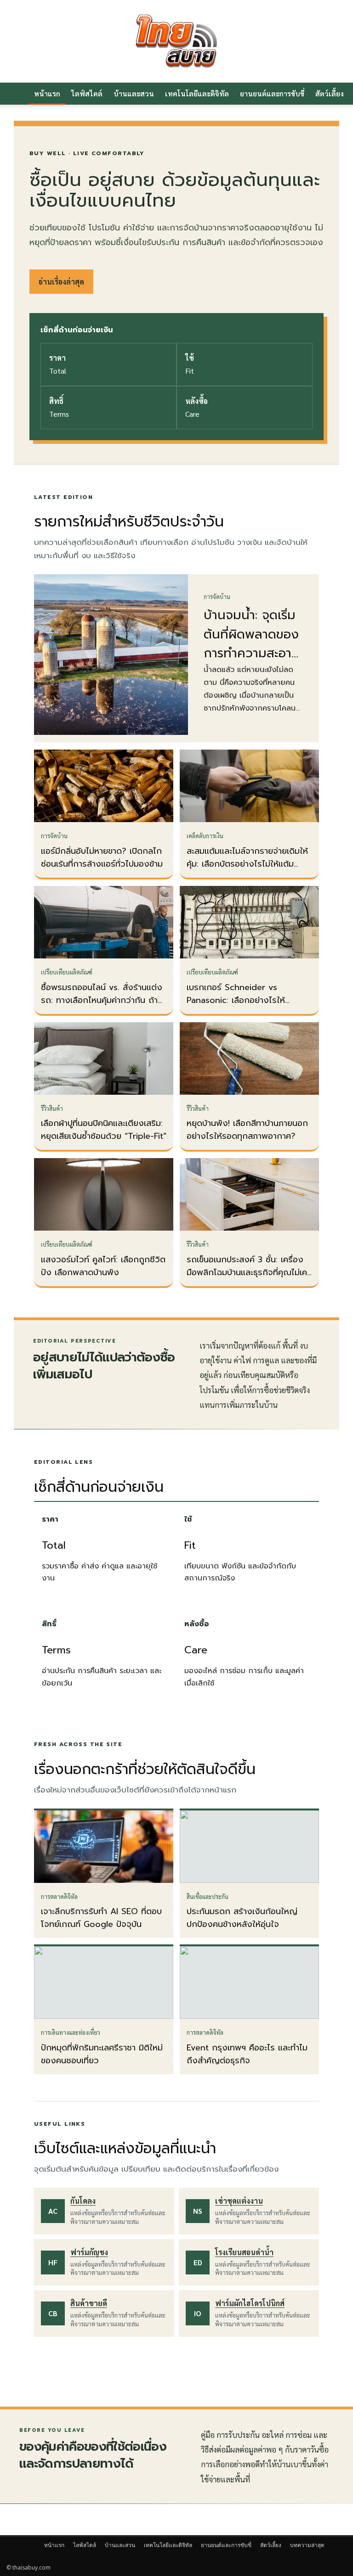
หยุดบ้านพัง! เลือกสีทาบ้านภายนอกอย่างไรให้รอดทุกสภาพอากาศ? (247, 1130)
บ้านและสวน (134, 93)
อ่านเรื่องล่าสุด (61, 282)
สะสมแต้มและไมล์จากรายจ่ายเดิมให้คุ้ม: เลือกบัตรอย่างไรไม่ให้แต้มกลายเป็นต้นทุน (247, 864)
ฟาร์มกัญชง (89, 2252)
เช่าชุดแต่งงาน (239, 2201)
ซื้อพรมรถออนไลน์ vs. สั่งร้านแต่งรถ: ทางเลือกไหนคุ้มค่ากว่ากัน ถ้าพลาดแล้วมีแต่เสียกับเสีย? (102, 1000)
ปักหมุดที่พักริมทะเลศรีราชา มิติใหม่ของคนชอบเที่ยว (102, 2054)
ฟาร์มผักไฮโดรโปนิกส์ (250, 2303)
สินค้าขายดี (89, 2303)
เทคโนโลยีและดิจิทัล (197, 93)
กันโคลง (83, 2201)
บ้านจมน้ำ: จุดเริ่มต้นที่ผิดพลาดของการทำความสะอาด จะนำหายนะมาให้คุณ (252, 653)
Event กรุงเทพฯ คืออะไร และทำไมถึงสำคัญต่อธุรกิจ (247, 2054)
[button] (336, 94)
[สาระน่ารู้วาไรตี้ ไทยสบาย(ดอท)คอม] (176, 41)
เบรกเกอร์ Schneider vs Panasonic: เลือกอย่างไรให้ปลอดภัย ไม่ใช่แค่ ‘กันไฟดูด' (236, 1000)
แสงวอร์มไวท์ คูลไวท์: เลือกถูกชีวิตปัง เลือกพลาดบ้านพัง (103, 1266)
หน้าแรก (47, 93)
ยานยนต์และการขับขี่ (272, 93)
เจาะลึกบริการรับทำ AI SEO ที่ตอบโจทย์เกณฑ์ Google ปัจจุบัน (101, 1918)
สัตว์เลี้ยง (271, 2545)
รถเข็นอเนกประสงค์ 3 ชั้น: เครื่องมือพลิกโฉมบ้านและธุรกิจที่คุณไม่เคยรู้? (249, 1272)
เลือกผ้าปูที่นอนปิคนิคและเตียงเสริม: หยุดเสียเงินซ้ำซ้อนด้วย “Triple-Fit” (104, 1130)
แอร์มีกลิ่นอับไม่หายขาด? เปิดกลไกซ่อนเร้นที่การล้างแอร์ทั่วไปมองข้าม (102, 857)
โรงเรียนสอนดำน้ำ (244, 2252)
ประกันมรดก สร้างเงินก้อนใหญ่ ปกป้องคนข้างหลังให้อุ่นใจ (242, 1918)
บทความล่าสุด (307, 2545)
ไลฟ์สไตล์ (87, 93)
